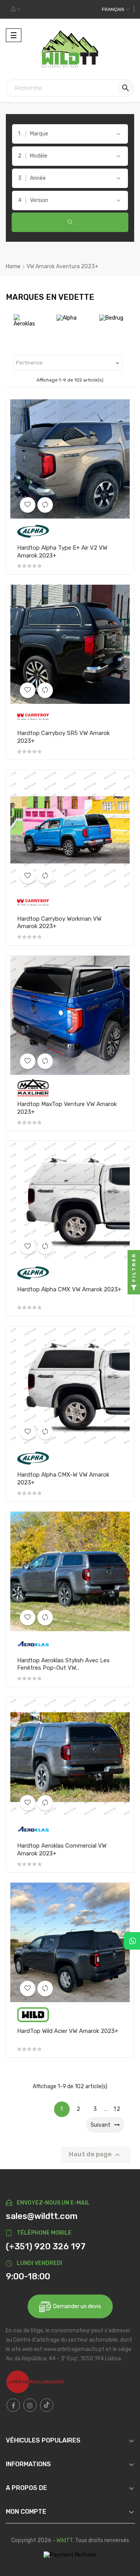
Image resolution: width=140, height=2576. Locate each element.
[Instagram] (30, 2405)
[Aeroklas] (33, 1643)
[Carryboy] (121, 320)
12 (117, 2109)
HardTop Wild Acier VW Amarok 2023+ (68, 2031)
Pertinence (69, 363)
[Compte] (16, 9)
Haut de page (95, 2155)
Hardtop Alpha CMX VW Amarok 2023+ (69, 1289)
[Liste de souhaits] (28, 505)
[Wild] (33, 2014)
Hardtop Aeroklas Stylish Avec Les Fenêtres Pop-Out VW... (63, 1664)
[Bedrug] (77, 317)
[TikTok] (47, 2405)
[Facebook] (13, 2405)
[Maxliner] (33, 1087)
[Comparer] (45, 505)
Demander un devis (76, 2306)
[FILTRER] (134, 1288)
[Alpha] (32, 317)
